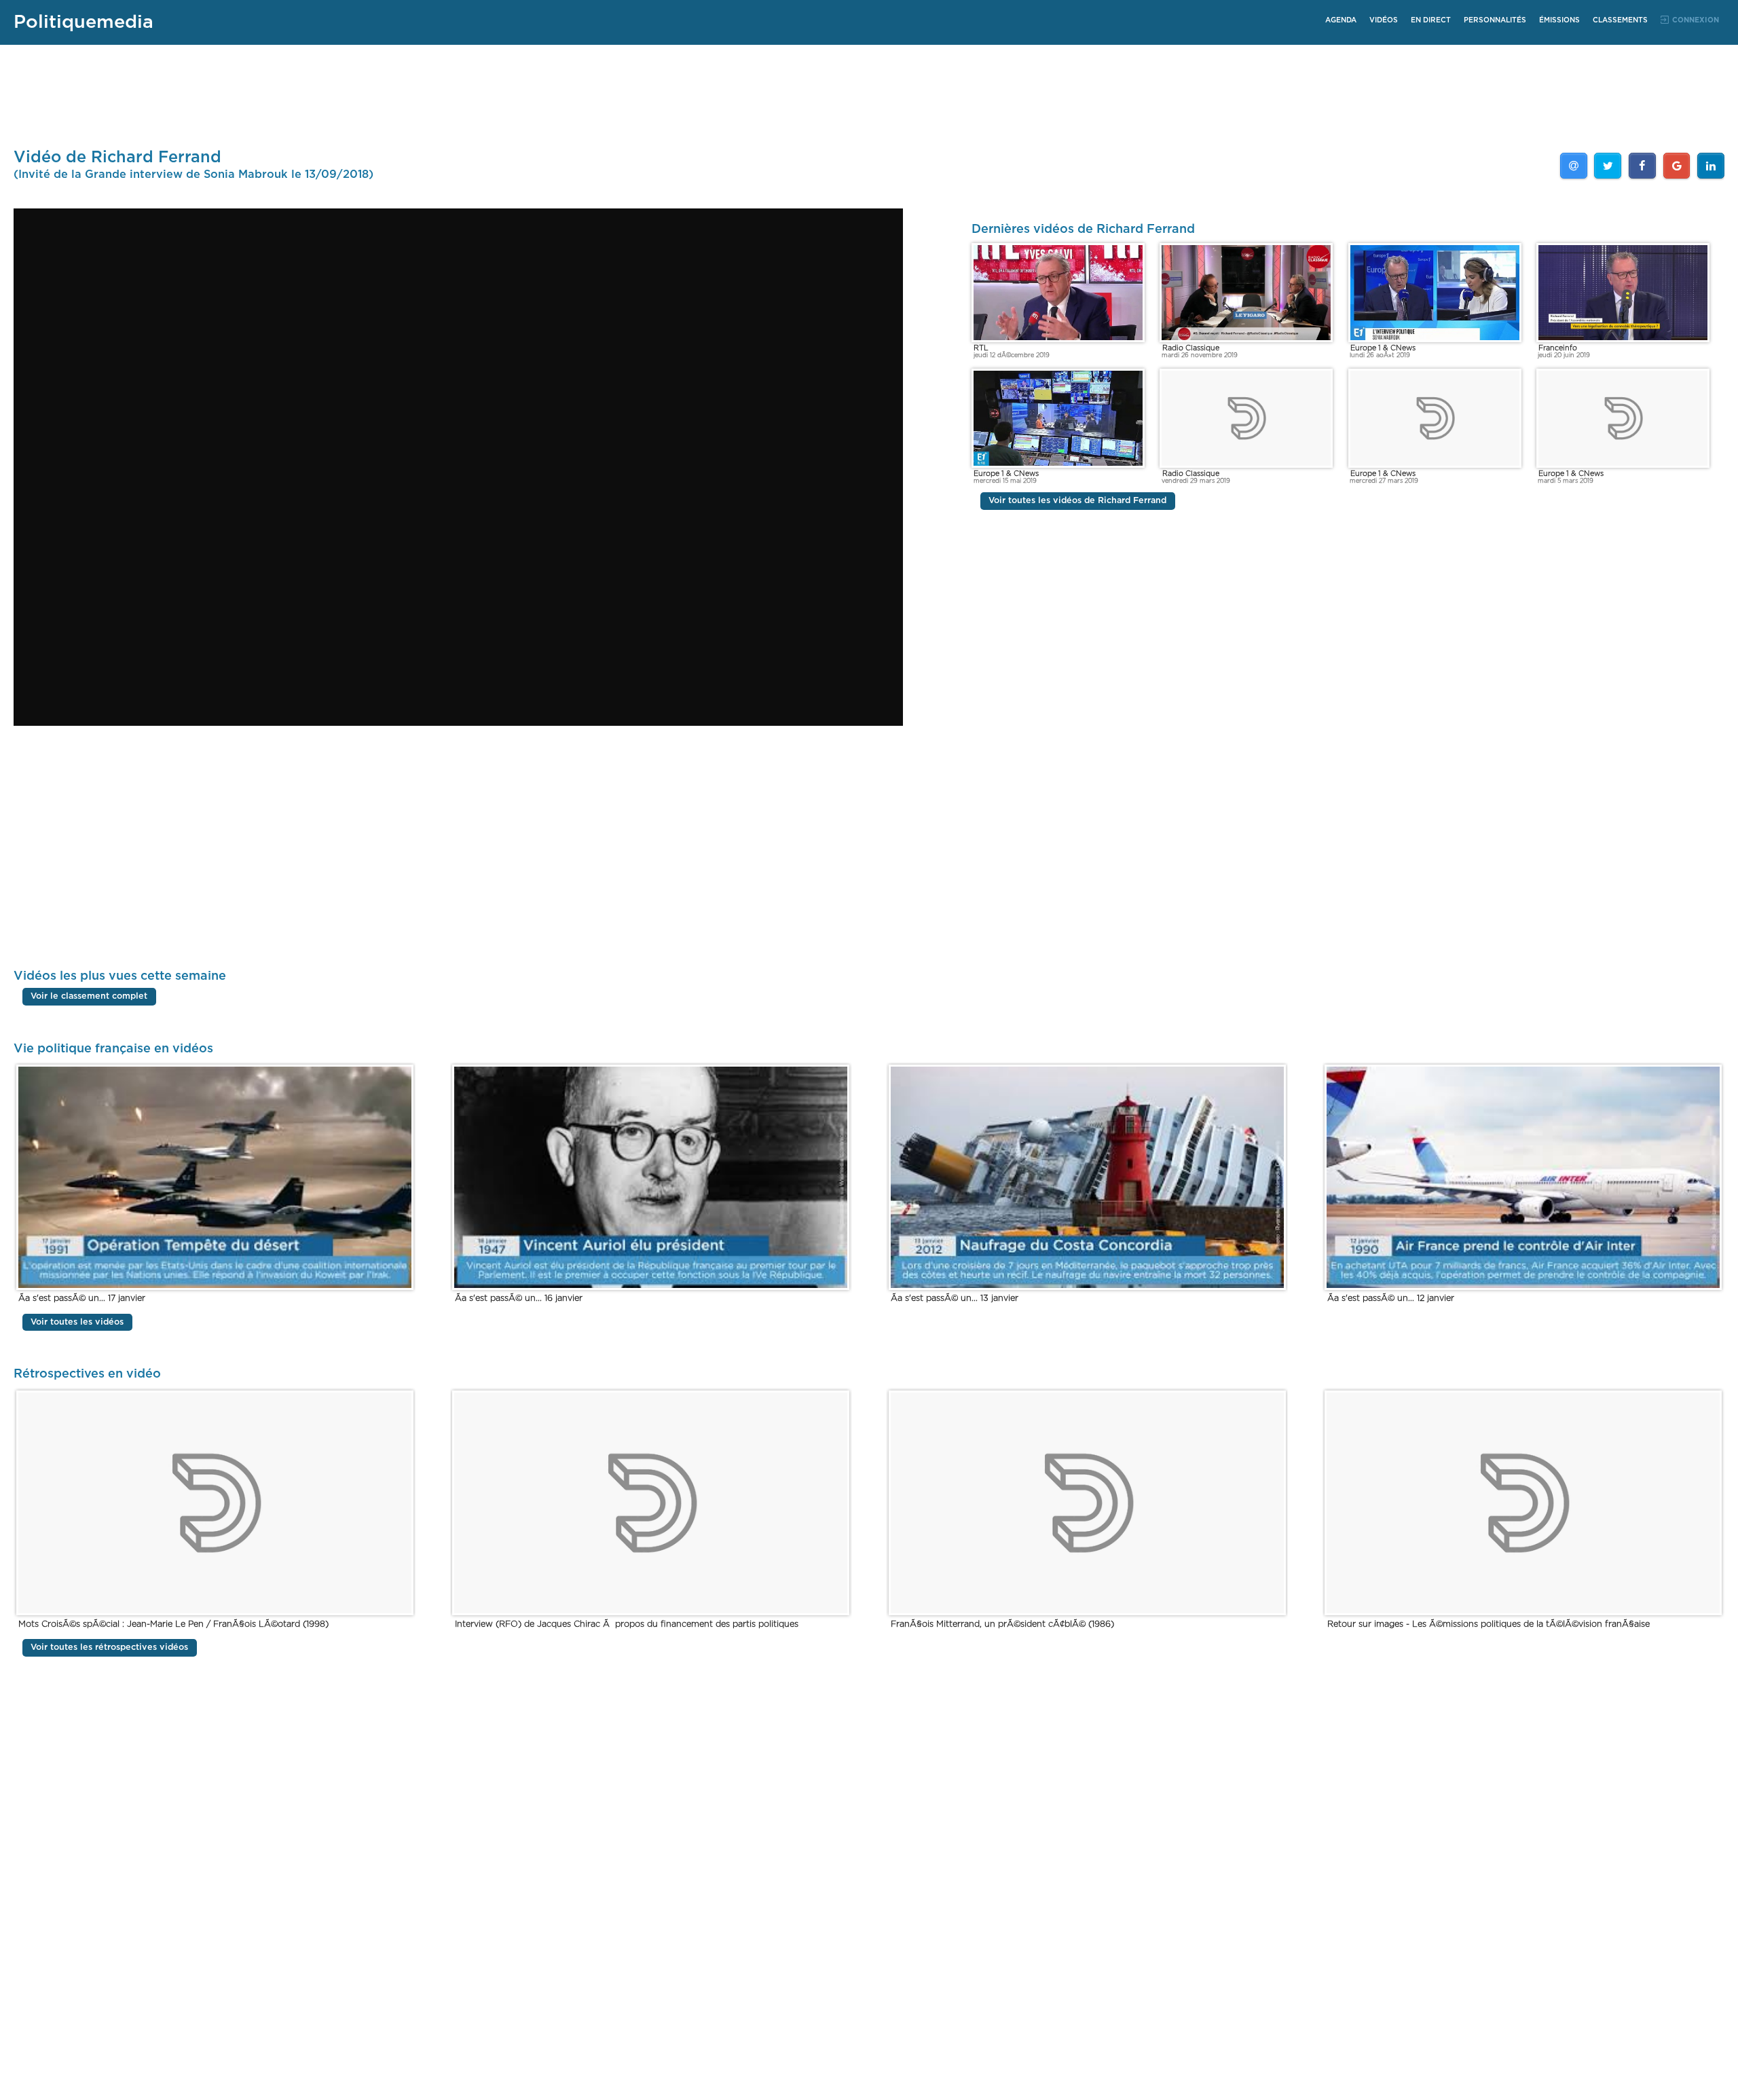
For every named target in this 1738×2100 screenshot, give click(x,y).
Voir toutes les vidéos (77, 1322)
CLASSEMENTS (1620, 20)
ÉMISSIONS (1559, 20)
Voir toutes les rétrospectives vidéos (109, 1648)
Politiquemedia (84, 22)
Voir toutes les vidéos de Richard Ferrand (1077, 501)
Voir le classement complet (89, 997)
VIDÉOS (1384, 20)
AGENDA (1341, 20)
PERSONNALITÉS (1495, 20)
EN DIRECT (1431, 20)
